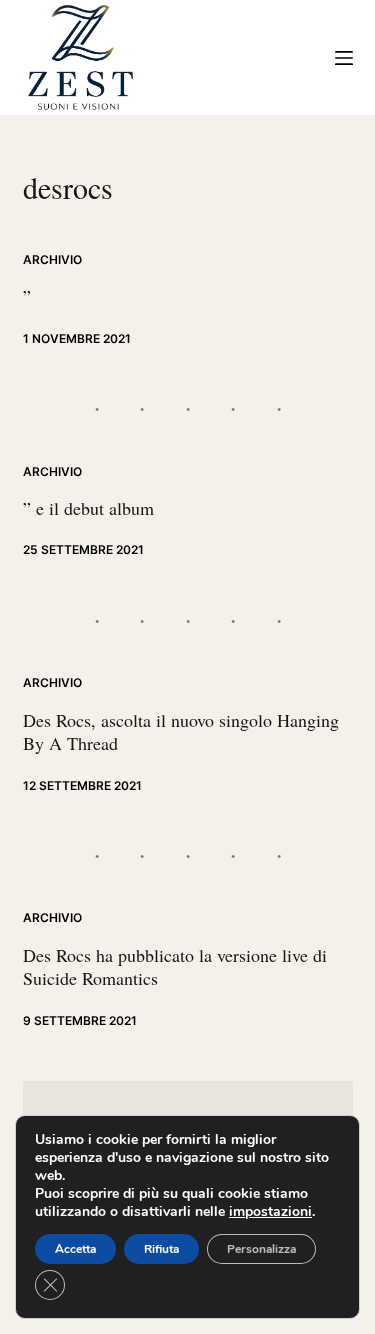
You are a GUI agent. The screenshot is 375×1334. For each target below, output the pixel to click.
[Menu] (344, 58)
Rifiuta (161, 1249)
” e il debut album (88, 508)
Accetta (75, 1249)
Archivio (52, 259)
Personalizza (261, 1249)
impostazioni (270, 1212)
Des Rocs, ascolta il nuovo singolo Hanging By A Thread (181, 731)
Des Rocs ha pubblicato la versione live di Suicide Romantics (175, 966)
